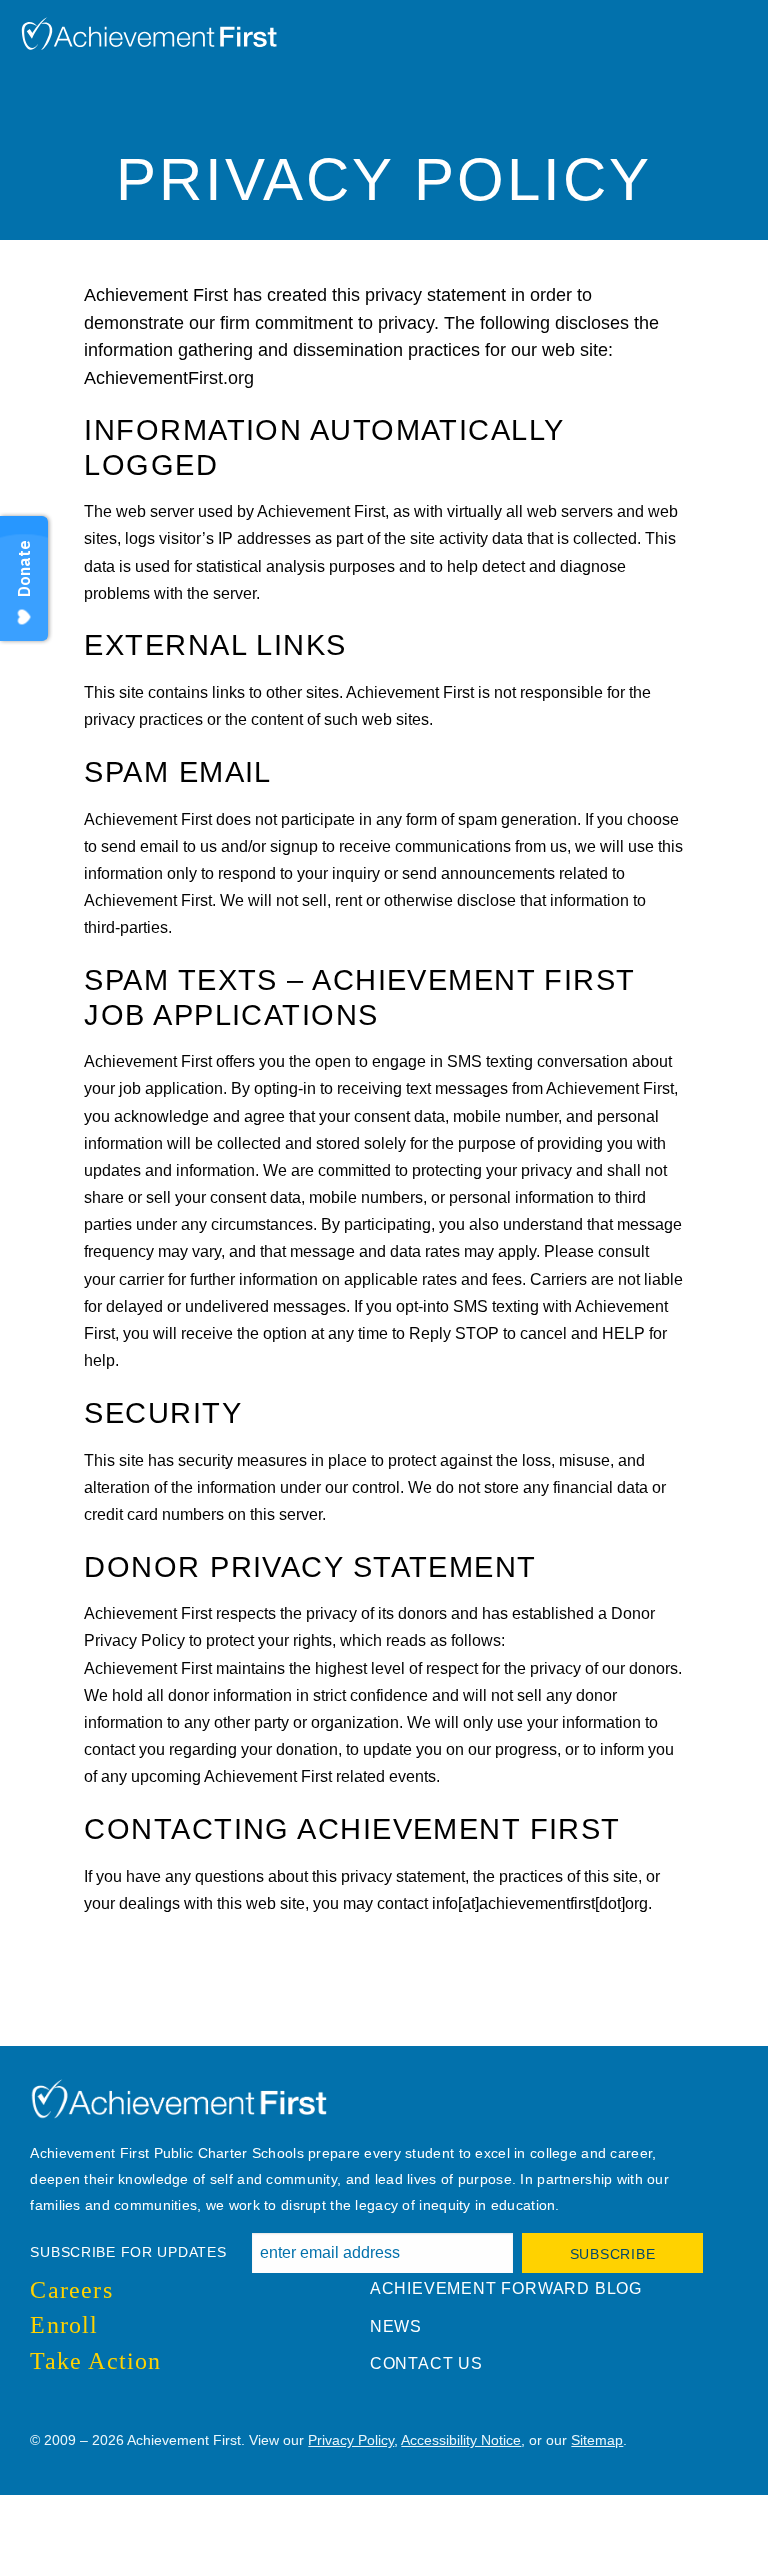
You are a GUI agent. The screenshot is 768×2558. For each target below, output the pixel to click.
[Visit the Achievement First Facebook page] (36, 2405)
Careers (71, 2290)
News (396, 2326)
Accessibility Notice (461, 2440)
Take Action (95, 2361)
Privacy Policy (351, 2440)
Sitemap (597, 2440)
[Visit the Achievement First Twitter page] (56, 2405)
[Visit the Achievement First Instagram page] (76, 2405)
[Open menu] (743, 25)
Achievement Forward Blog (506, 2288)
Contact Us (426, 2363)
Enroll (64, 2325)
